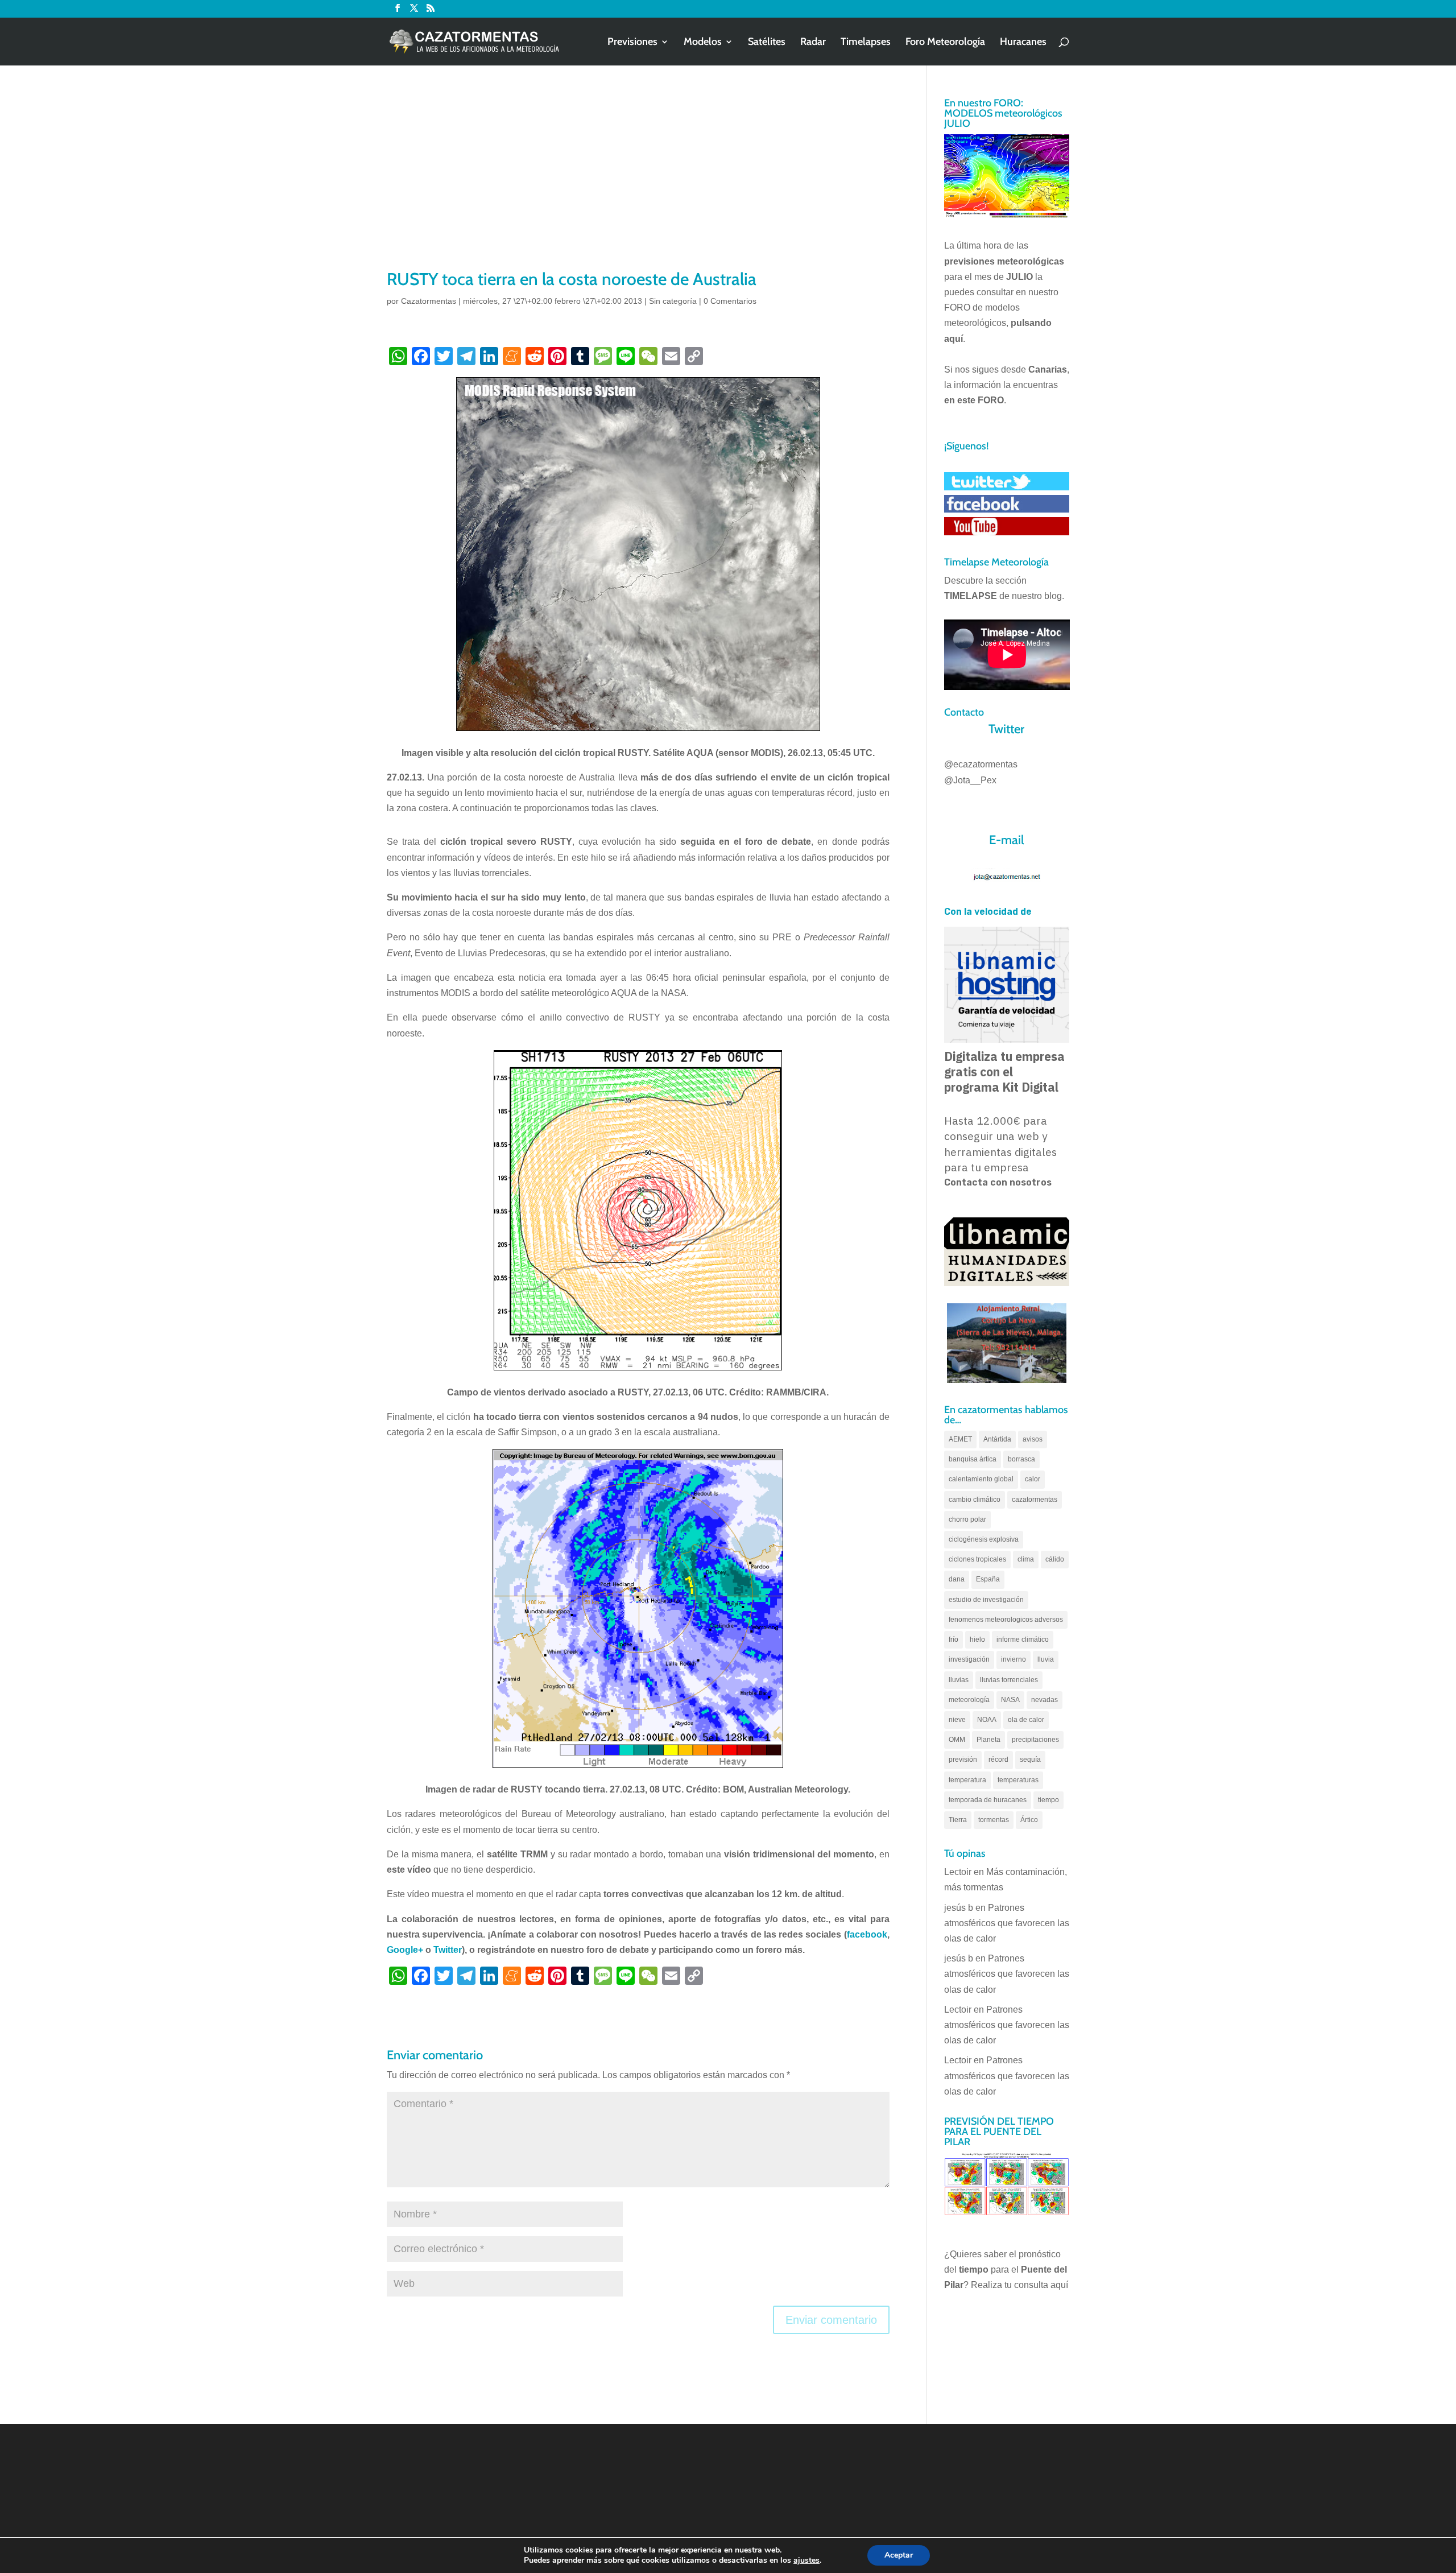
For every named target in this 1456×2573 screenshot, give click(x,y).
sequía (1030, 1760)
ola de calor (1026, 1720)
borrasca (1021, 1459)
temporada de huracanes (988, 1800)
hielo (977, 1639)
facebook (867, 1934)
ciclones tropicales (977, 1559)
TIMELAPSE (971, 596)
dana (957, 1579)
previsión (963, 1760)
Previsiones (632, 43)
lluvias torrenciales (1009, 1680)
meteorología (969, 1700)
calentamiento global (981, 1479)
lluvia (1046, 1659)
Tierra (958, 1820)
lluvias (959, 1680)
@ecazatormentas (981, 764)
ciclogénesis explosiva (984, 1539)
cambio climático (975, 1500)
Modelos (703, 43)
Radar (813, 43)
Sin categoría (673, 301)
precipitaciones (1035, 1740)
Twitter (448, 1950)
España (988, 1579)
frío (954, 1639)
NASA (1010, 1700)
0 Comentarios (730, 301)
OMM (957, 1740)
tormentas (994, 1820)
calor (1033, 1479)
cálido (1055, 1559)
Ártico (1029, 1820)
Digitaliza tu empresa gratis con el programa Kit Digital (1004, 1072)
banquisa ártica (973, 1459)
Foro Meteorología (945, 43)
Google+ (405, 1950)
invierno (1014, 1659)
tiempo (1048, 1800)
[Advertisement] (638, 182)
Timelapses (866, 43)
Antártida (997, 1439)
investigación (969, 1659)
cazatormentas (1035, 1500)
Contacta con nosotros (998, 1182)
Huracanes (1023, 43)
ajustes (806, 2560)
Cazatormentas (429, 301)
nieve (957, 1720)
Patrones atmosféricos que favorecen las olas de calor (1007, 1923)
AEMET (960, 1439)
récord (998, 1760)
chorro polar (967, 1519)
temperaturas (1018, 1780)
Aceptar (899, 2555)
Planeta (988, 1740)
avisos (1033, 1439)
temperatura (967, 1780)
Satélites (767, 43)
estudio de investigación (986, 1600)
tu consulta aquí (1036, 2285)
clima (1026, 1559)
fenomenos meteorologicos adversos (1006, 1620)
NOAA (987, 1720)
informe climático (1023, 1639)
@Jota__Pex (970, 780)
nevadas (1045, 1700)
